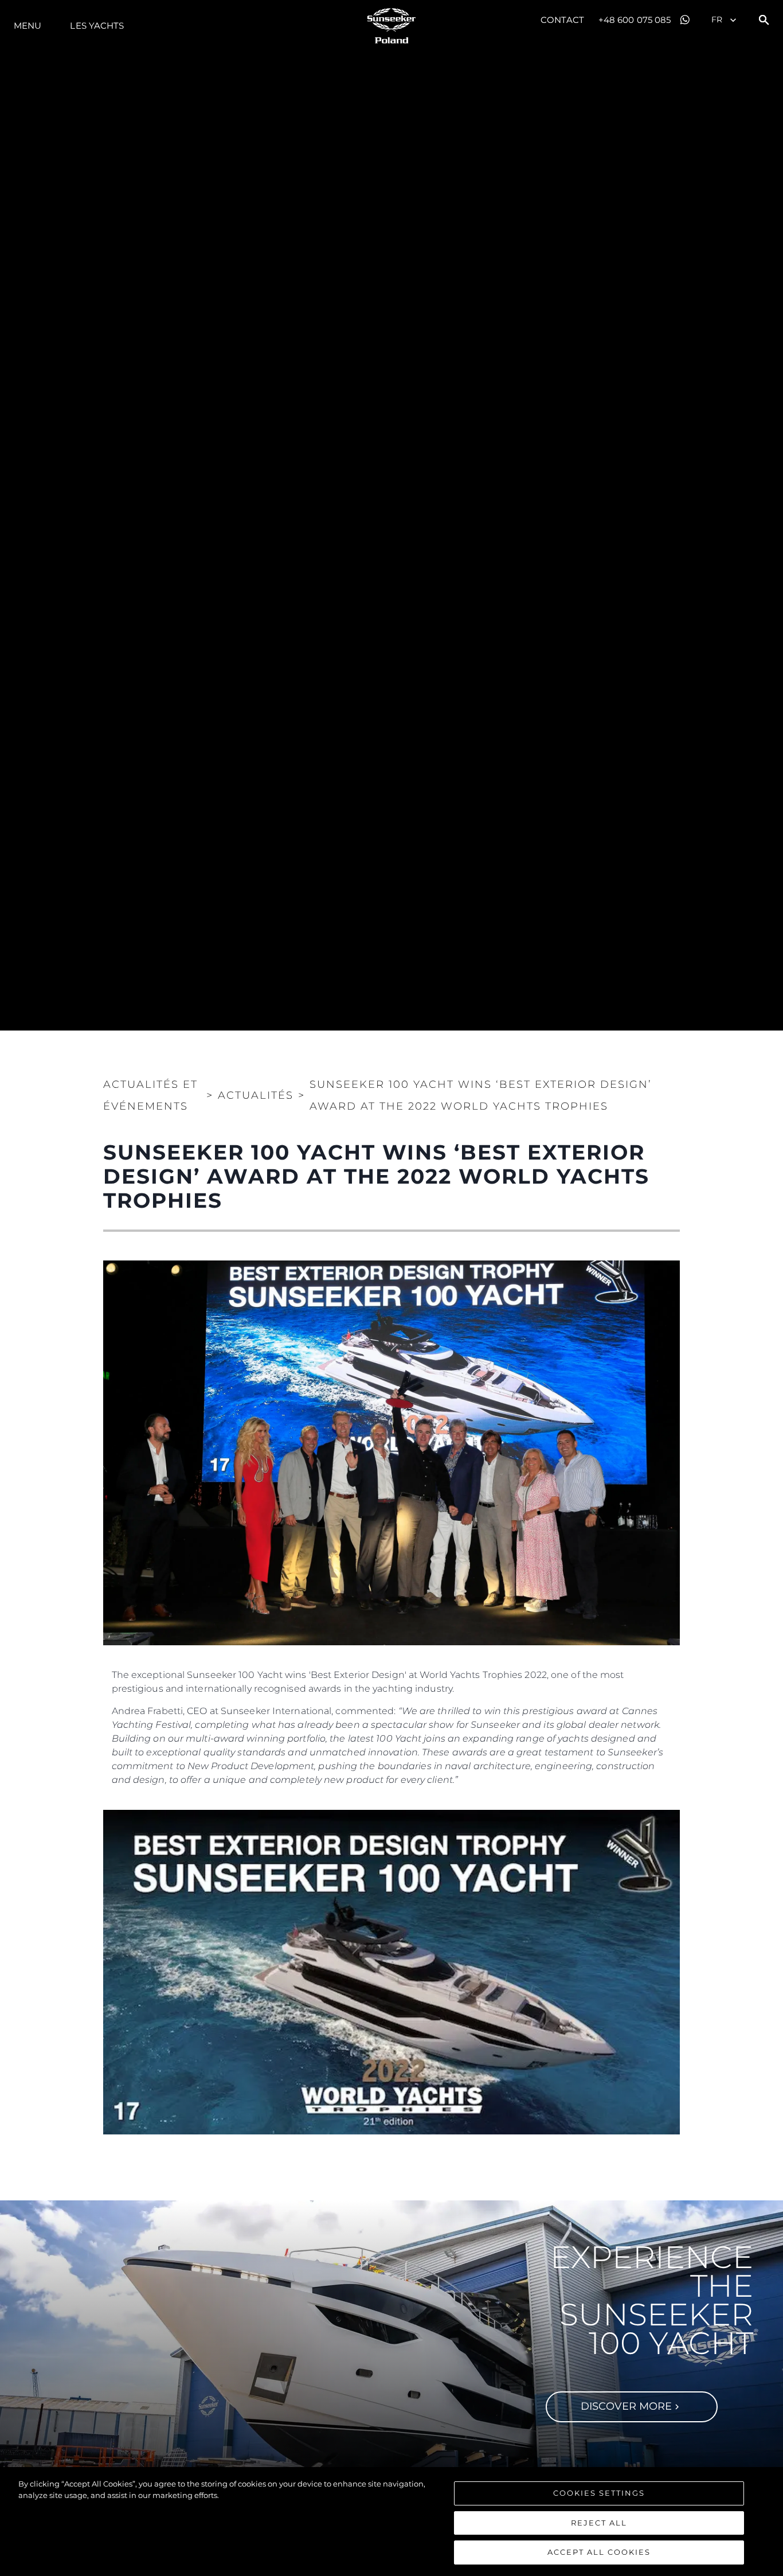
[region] (391, 2522)
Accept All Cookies (599, 2552)
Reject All (599, 2523)
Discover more (626, 2406)
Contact (562, 20)
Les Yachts (97, 26)
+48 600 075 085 (635, 20)
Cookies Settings (599, 2493)
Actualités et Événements (150, 1095)
